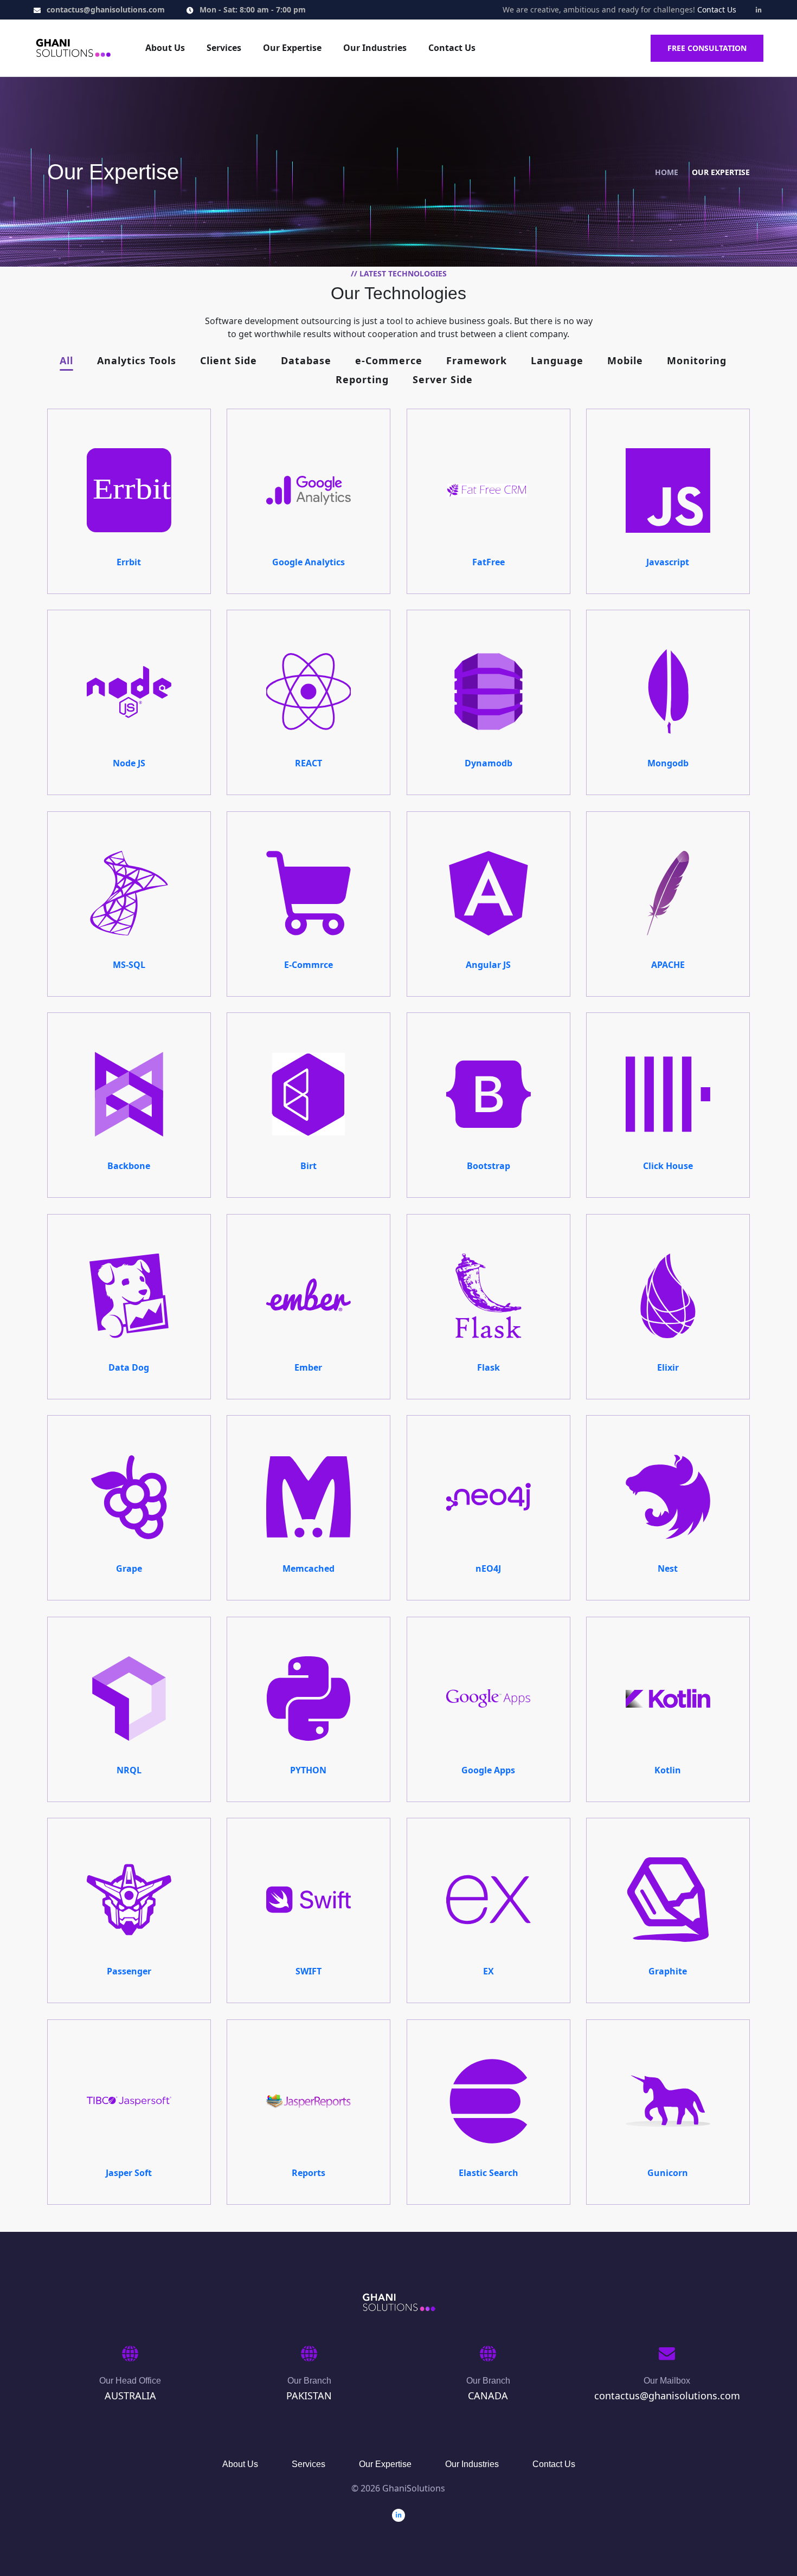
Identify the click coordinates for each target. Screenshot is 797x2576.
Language (557, 361)
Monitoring (697, 361)
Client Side (229, 361)
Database (306, 361)
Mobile (625, 361)
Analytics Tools (137, 361)
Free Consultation (707, 48)
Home (667, 172)
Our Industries (375, 48)
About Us (165, 48)
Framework (477, 361)
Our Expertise (292, 48)
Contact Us (717, 9)
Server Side (443, 380)
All (66, 361)
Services (224, 48)
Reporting (362, 380)
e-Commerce (389, 361)
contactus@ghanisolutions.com (106, 9)
